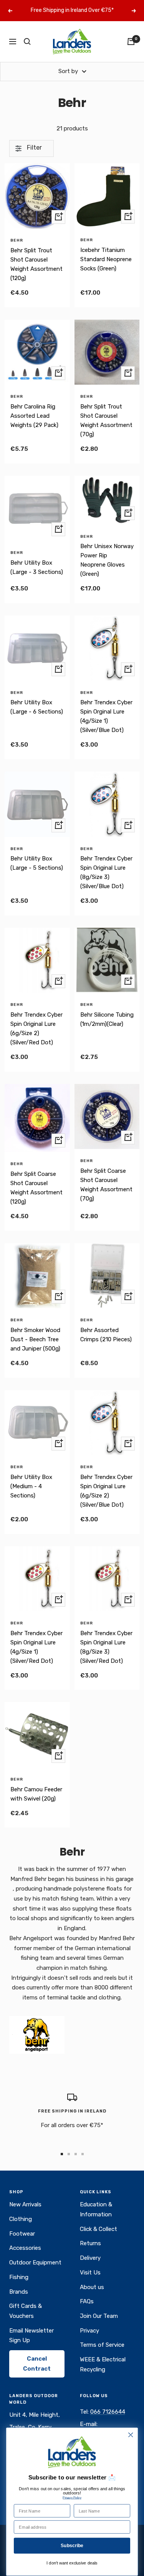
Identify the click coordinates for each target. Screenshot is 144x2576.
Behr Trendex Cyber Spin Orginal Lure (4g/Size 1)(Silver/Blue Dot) (106, 716)
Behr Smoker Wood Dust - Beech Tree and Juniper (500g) (35, 1339)
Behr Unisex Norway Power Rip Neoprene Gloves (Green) (107, 560)
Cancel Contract (37, 2364)
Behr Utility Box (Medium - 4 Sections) (31, 1486)
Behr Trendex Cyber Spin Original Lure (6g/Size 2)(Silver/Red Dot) (36, 1029)
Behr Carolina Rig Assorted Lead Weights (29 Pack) (34, 416)
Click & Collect (98, 2229)
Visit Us (90, 2273)
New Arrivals (25, 2204)
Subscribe (72, 2545)
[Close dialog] (131, 2435)
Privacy (89, 2331)
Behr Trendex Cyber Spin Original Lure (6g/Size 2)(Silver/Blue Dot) (106, 1491)
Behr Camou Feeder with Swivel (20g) (36, 1794)
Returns (90, 2243)
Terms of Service (102, 2345)
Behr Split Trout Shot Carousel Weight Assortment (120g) (36, 264)
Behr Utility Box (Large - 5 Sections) (37, 863)
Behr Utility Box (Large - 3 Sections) (37, 567)
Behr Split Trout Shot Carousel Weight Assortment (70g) (106, 420)
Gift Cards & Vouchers (26, 2311)
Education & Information (96, 2209)
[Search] (27, 42)
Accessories (25, 2248)
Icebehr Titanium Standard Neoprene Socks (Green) (106, 259)
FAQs (87, 2301)
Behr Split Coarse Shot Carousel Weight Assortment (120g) (36, 1188)
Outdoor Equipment (35, 2263)
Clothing (21, 2219)
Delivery (90, 2258)
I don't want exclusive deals (72, 2563)
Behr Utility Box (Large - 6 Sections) (37, 707)
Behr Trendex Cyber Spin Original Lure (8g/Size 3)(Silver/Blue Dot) (106, 872)
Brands (19, 2292)
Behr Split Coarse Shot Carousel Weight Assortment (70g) (106, 1185)
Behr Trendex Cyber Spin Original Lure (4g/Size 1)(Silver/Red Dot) (36, 1647)
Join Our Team (99, 2316)
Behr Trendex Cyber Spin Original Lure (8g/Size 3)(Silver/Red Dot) (106, 1647)
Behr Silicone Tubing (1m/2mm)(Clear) (107, 1019)
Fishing (19, 2277)
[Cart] (131, 42)
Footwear (22, 2234)
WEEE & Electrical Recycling (103, 2364)
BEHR (17, 240)
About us (92, 2287)
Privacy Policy (72, 2498)
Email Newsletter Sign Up (31, 2336)
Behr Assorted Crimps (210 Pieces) (106, 1335)
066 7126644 (108, 2412)
